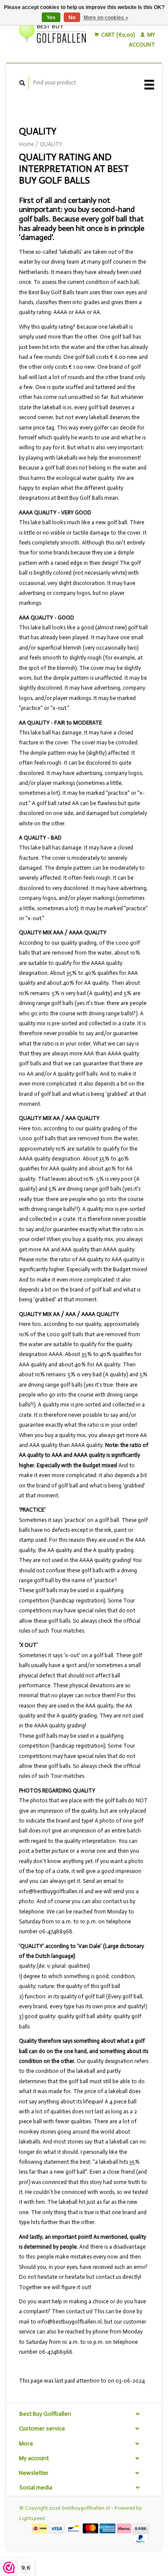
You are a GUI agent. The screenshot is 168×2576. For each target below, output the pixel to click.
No (72, 18)
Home (26, 144)
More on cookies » (106, 18)
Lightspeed (32, 2518)
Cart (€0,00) (118, 35)
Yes (51, 18)
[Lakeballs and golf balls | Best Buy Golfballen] (54, 32)
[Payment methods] (40, 2528)
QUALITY (51, 144)
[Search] (22, 83)
